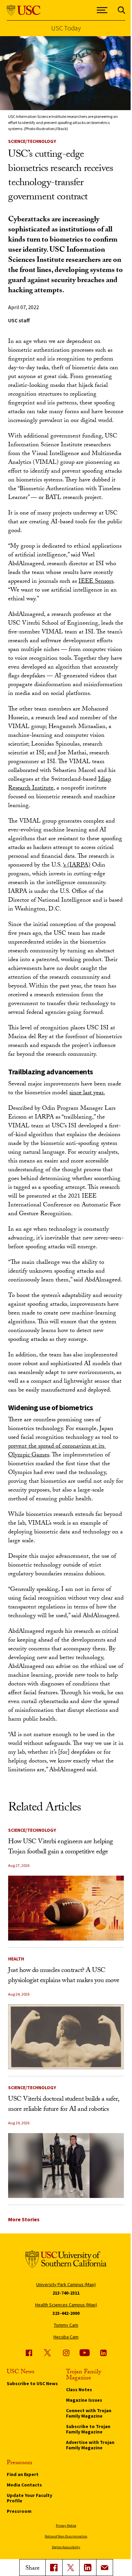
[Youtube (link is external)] (85, 2353)
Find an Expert (23, 2474)
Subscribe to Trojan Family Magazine (88, 2429)
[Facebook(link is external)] (54, 2568)
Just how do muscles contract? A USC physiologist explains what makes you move (64, 1976)
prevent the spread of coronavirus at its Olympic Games (57, 1451)
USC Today (66, 28)
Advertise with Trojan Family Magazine (90, 2445)
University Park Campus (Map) (66, 2284)
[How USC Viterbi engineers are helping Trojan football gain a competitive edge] (66, 1908)
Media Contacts (24, 2485)
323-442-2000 (66, 2313)
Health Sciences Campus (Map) (66, 2305)
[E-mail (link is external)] (105, 2568)
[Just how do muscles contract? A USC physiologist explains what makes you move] (66, 2037)
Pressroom (19, 2511)
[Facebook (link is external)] (29, 2353)
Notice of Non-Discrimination (66, 2536)
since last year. (87, 1093)
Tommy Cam (66, 2325)
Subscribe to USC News (32, 2383)
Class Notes (79, 2390)
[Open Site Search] (122, 10)
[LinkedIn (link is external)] (88, 2568)
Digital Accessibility (66, 2547)
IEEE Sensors (96, 582)
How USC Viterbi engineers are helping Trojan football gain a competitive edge (61, 1847)
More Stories (24, 2219)
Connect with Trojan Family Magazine (89, 2413)
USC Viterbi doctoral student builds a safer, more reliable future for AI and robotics (63, 2105)
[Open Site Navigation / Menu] (102, 10)
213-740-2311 (66, 2293)
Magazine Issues (84, 2400)
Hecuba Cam (66, 2337)
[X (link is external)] (71, 2568)
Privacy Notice (66, 2525)
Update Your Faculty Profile (29, 2498)
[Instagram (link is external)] (66, 2353)
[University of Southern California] (24, 10)
